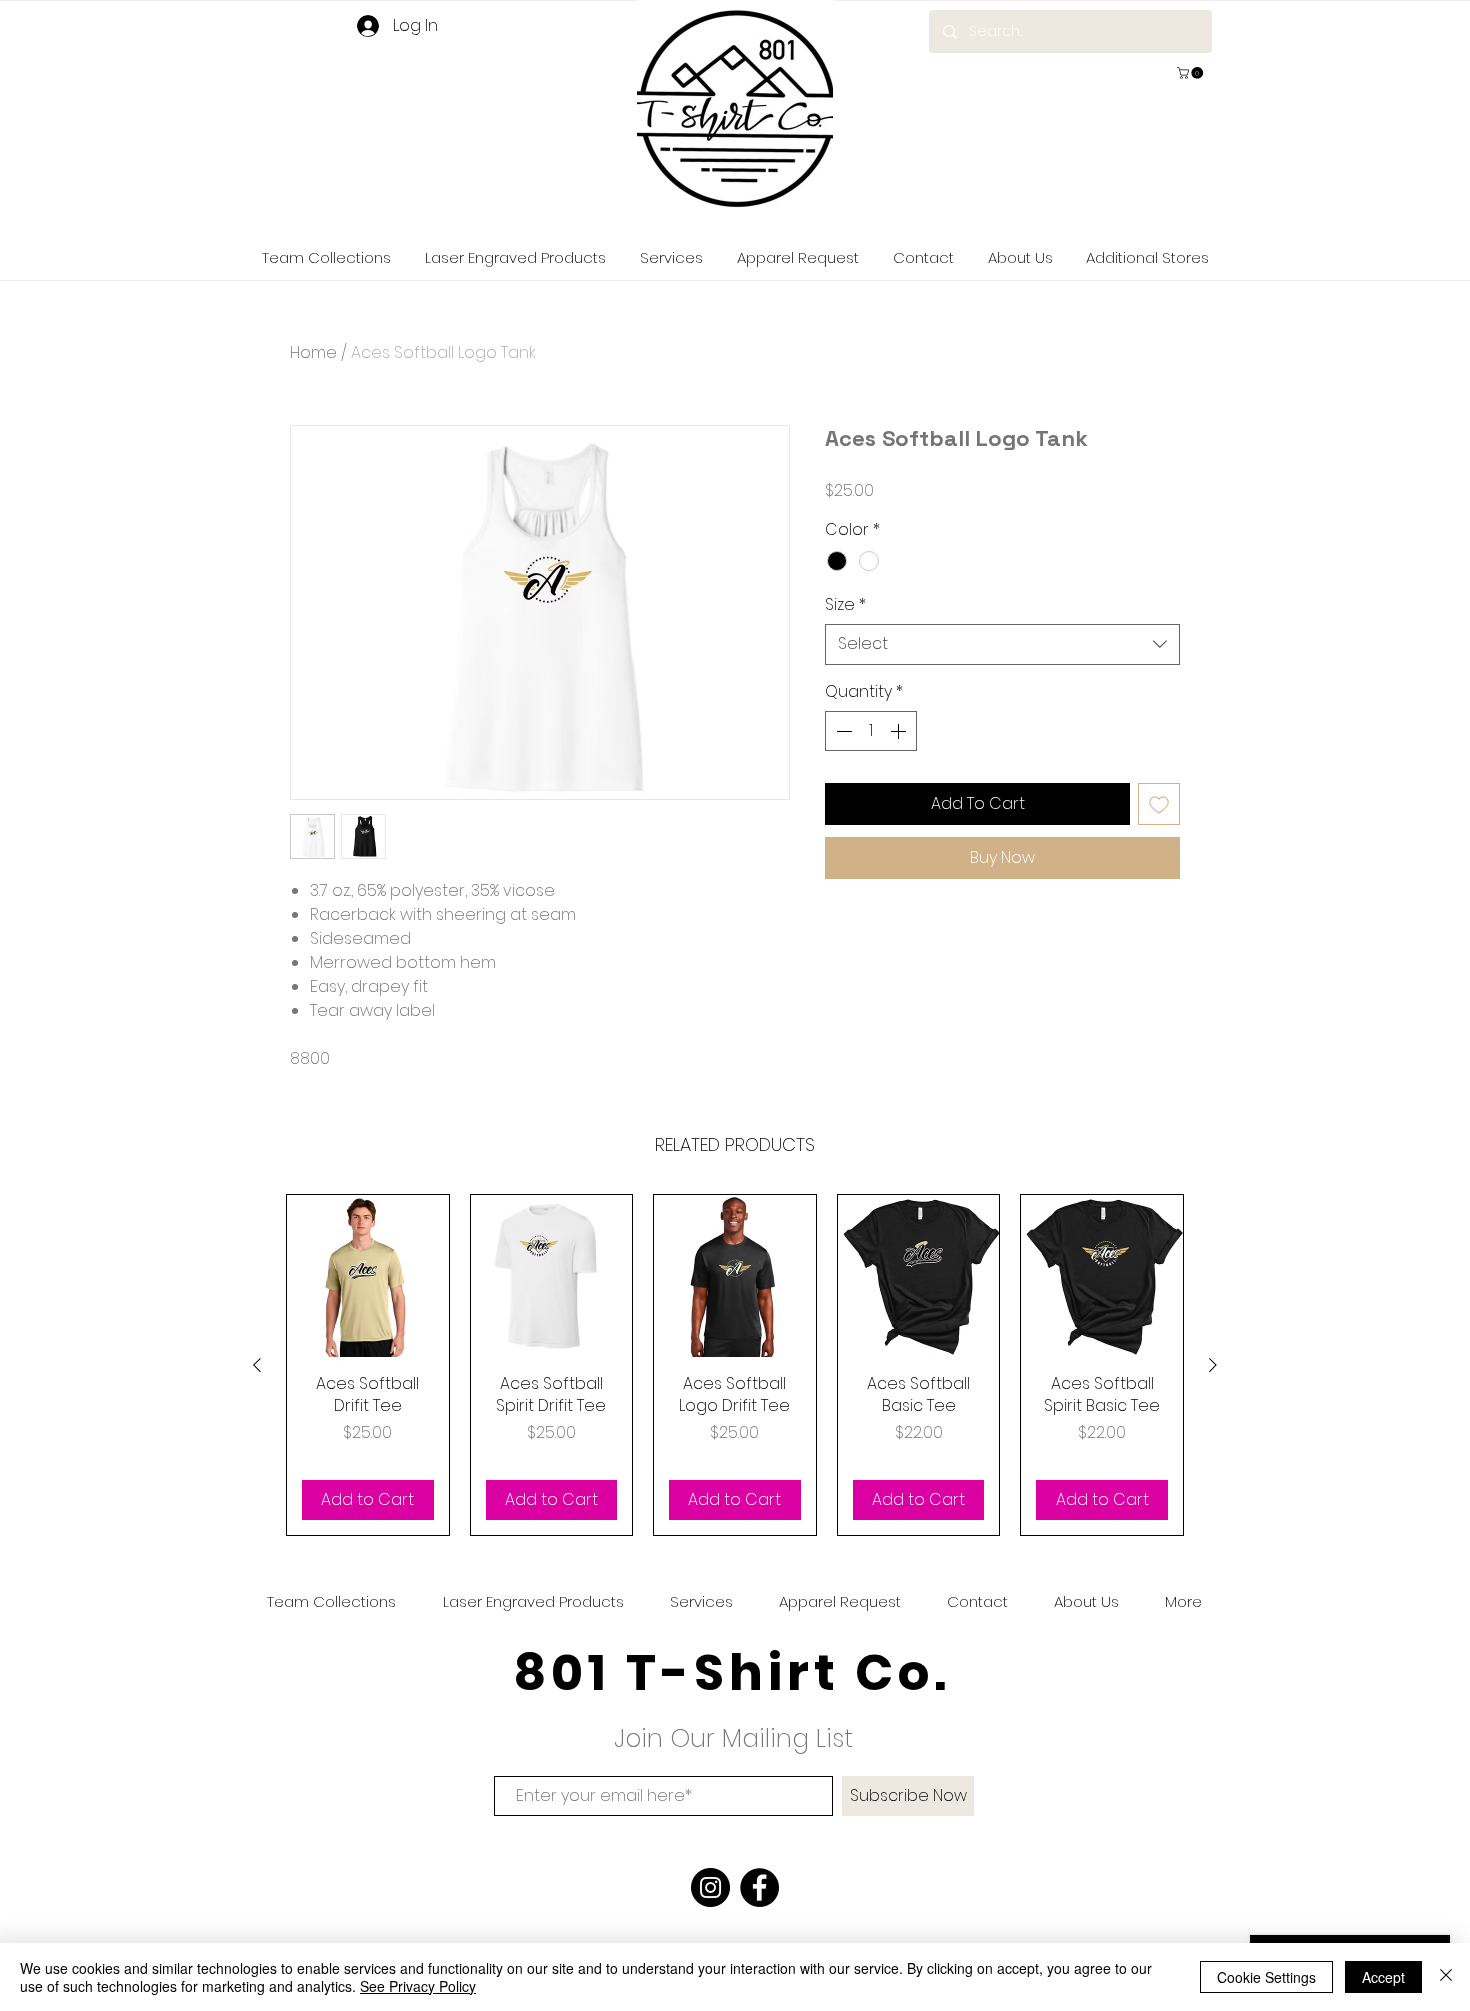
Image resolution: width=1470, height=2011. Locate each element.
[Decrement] (842, 731)
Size (845, 605)
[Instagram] (710, 1887)
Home (313, 352)
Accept (1383, 1977)
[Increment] (900, 731)
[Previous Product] (257, 1365)
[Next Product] (1213, 1365)
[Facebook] (759, 1887)
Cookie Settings (1266, 1977)
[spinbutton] (871, 731)
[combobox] (1002, 644)
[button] (1191, 73)
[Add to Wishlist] (1159, 804)
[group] (735, 1365)
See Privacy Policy (418, 1986)
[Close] (1446, 1977)
